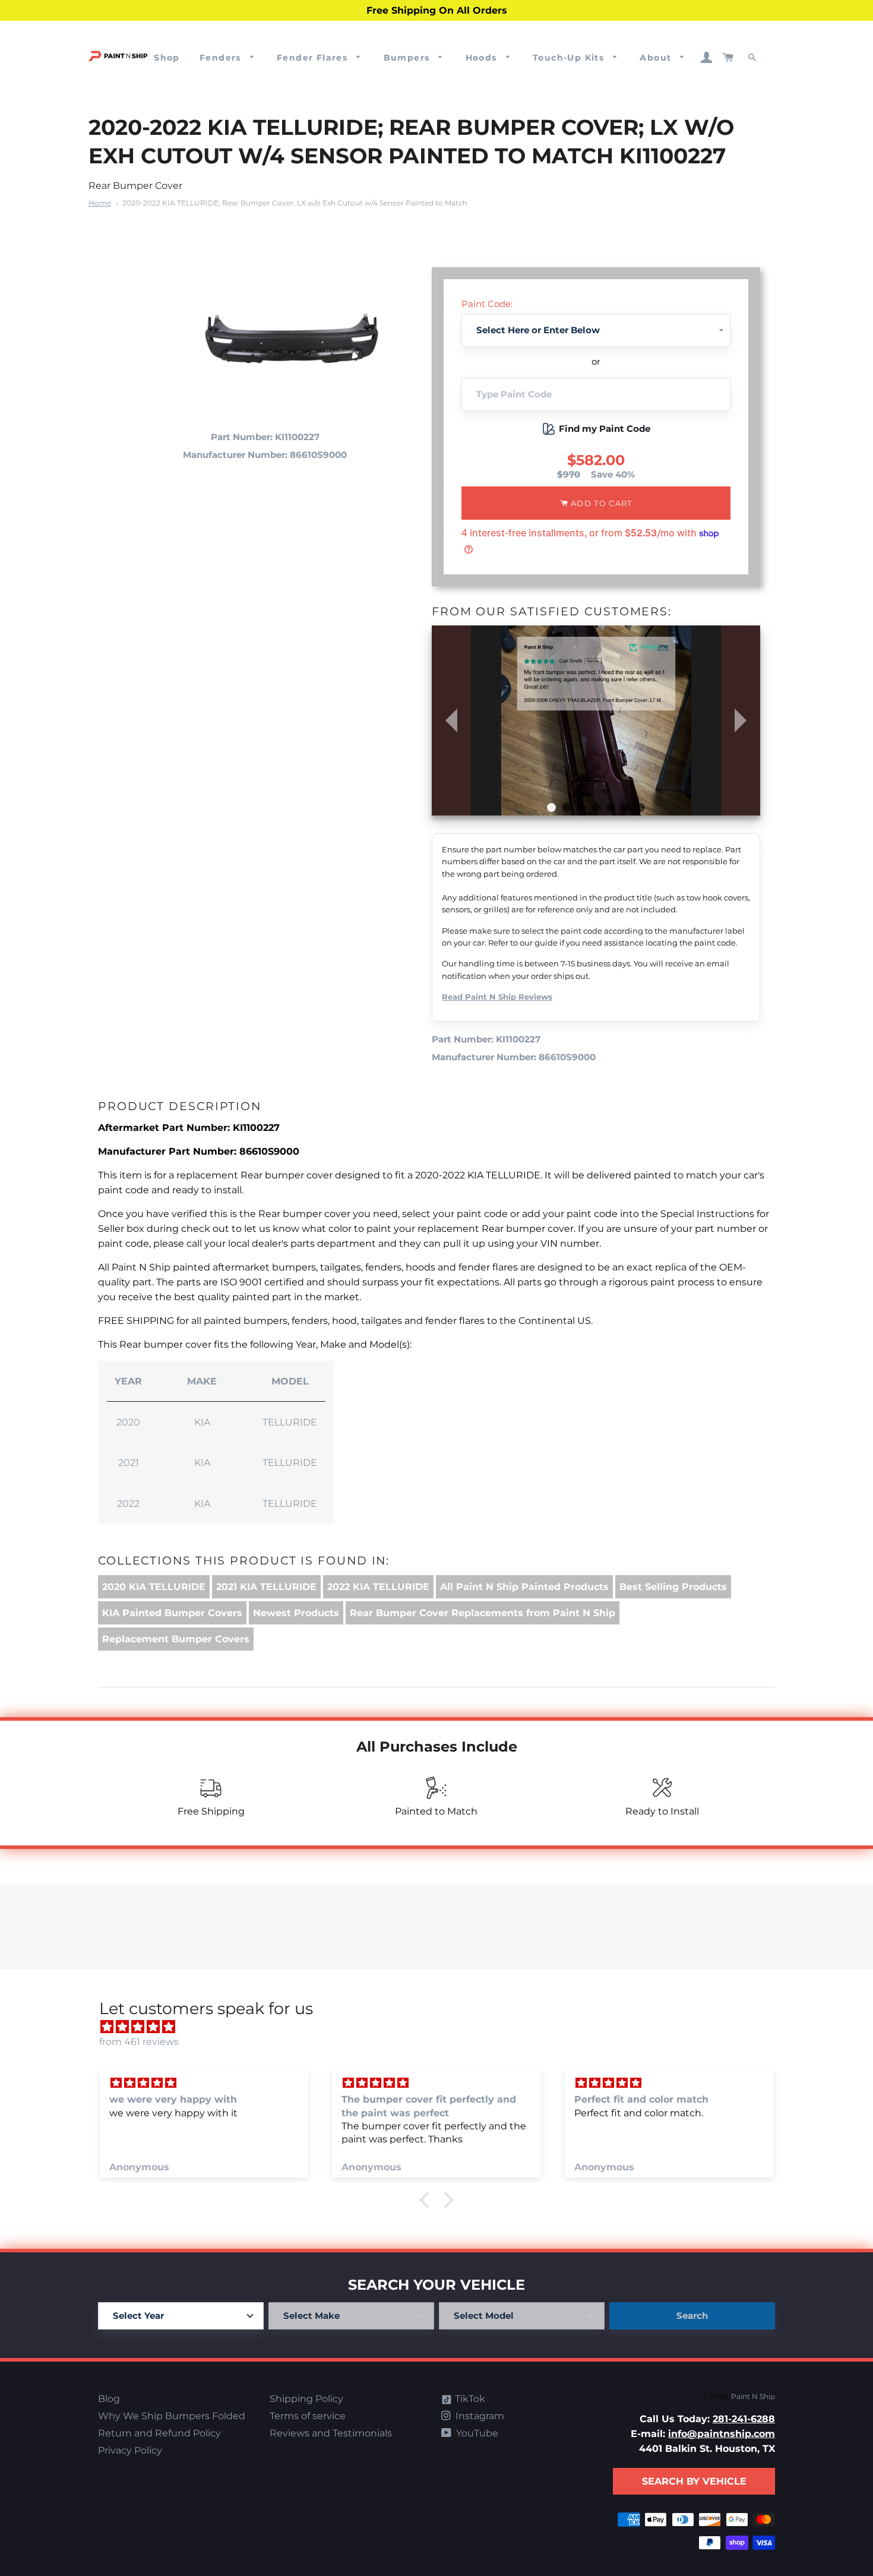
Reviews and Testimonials (331, 2433)
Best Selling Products (673, 1587)
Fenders (222, 58)
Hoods (483, 58)
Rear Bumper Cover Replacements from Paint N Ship (483, 1613)
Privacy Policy (130, 2450)
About (657, 58)
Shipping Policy (306, 2399)
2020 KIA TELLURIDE (154, 1587)
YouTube (476, 2433)
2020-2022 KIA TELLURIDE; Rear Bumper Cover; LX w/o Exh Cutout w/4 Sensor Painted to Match (295, 203)
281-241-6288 (744, 2419)
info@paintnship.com (722, 2434)
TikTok (469, 2399)
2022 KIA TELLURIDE (378, 1587)
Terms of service (308, 2416)
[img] (442, 2027)
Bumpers (408, 58)
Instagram (479, 2416)
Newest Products (296, 1613)
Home (100, 203)
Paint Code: (487, 304)
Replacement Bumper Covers (176, 1639)
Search (692, 2316)
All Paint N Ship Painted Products (524, 1587)
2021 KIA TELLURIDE (266, 1587)
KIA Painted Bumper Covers (172, 1613)
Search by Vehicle (694, 2481)
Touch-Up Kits (570, 58)
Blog (109, 2399)
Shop (167, 58)
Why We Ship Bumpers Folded (172, 2416)
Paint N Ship (753, 2396)
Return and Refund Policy (159, 2433)
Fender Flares (314, 58)
